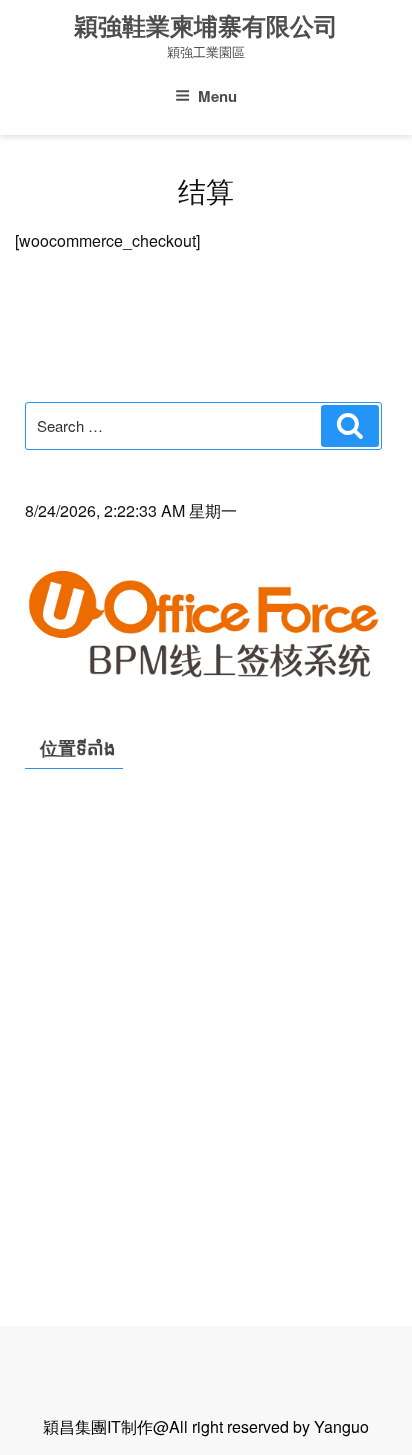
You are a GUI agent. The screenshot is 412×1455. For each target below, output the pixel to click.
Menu (217, 96)
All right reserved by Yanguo (269, 1426)
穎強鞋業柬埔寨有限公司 (206, 26)
